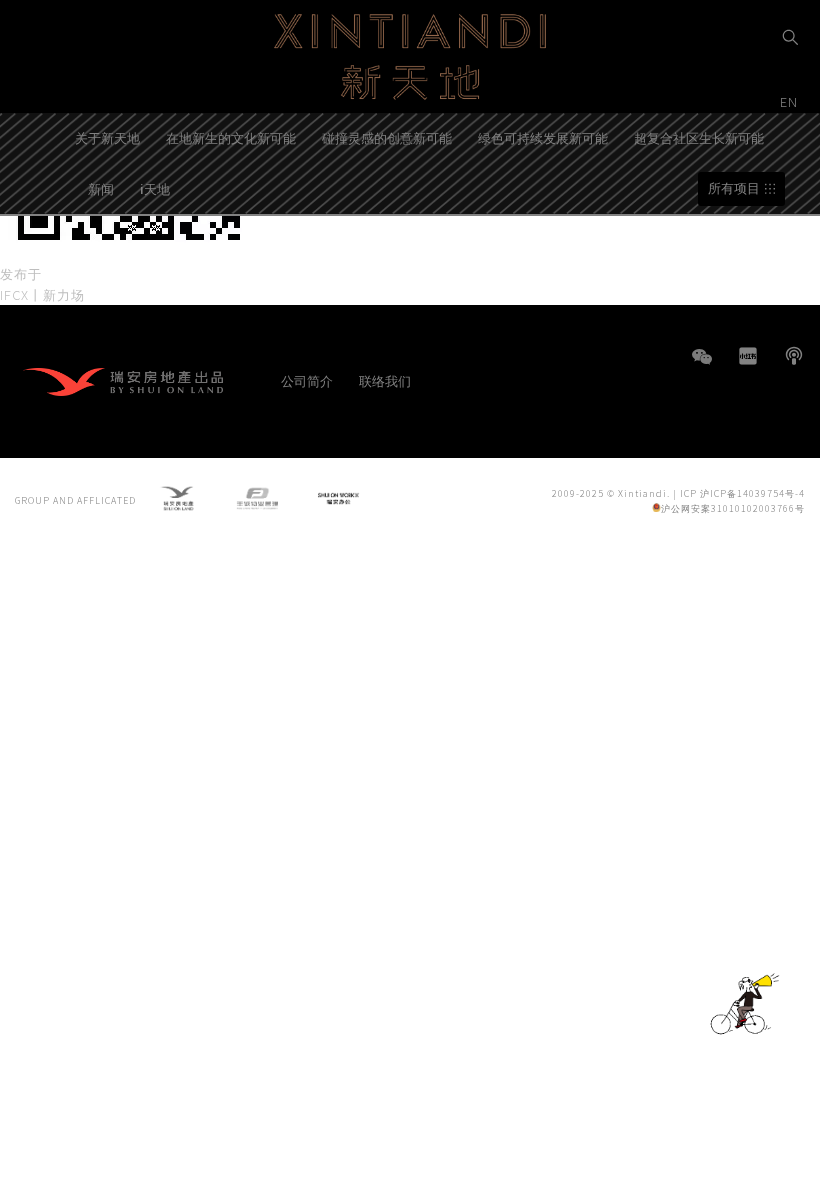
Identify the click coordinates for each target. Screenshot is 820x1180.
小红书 (748, 356)
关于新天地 (107, 137)
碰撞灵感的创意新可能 (387, 137)
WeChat (702, 366)
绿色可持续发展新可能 (543, 137)
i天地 (155, 188)
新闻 (101, 188)
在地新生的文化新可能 (231, 137)
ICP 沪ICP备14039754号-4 (742, 493)
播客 (794, 356)
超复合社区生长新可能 (699, 137)
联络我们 (385, 380)
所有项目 (734, 188)
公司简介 (307, 380)
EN (791, 101)
